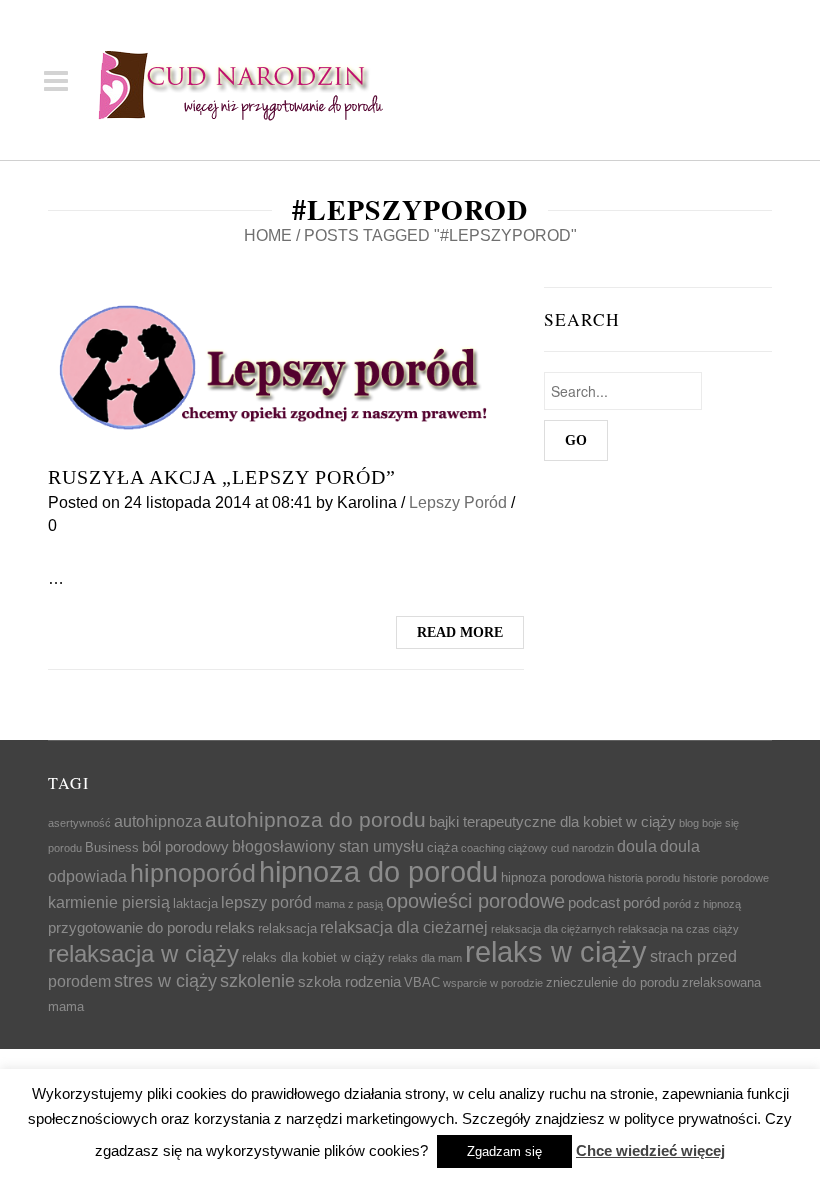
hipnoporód (193, 873)
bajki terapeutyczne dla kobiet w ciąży (552, 822)
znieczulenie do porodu (612, 982)
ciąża (442, 847)
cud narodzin (582, 848)
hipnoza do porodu (378, 871)
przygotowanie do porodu (130, 928)
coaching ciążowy (504, 848)
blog (689, 823)
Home (268, 235)
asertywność (79, 823)
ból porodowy (185, 847)
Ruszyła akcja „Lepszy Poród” (222, 477)
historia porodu (644, 878)
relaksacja (287, 928)
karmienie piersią (109, 902)
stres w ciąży (165, 981)
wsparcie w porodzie (493, 983)
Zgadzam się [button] (504, 1151)
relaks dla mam (425, 958)
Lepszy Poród (458, 502)
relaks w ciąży (556, 952)
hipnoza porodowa (553, 877)
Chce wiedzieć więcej (650, 1150)
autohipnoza (158, 821)
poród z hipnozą (702, 904)
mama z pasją (349, 904)
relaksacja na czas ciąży (678, 929)
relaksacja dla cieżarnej (404, 927)
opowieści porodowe (475, 901)
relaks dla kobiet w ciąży (313, 957)
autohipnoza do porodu (315, 820)
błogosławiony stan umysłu (328, 846)
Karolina (367, 502)
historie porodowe (726, 878)
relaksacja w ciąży (143, 954)
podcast (594, 903)
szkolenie (257, 981)
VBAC (422, 982)
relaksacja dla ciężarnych (553, 929)
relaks (235, 928)
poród (641, 903)
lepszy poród (266, 902)
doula (637, 846)
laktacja (195, 903)
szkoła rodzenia (349, 982)
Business (112, 847)
